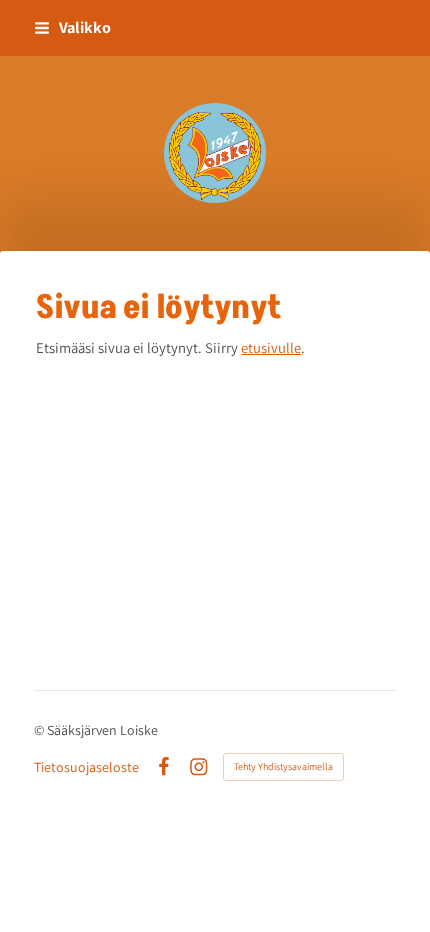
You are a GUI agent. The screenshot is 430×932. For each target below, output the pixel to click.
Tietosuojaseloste (86, 767)
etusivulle (271, 347)
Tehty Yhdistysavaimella (283, 766)
